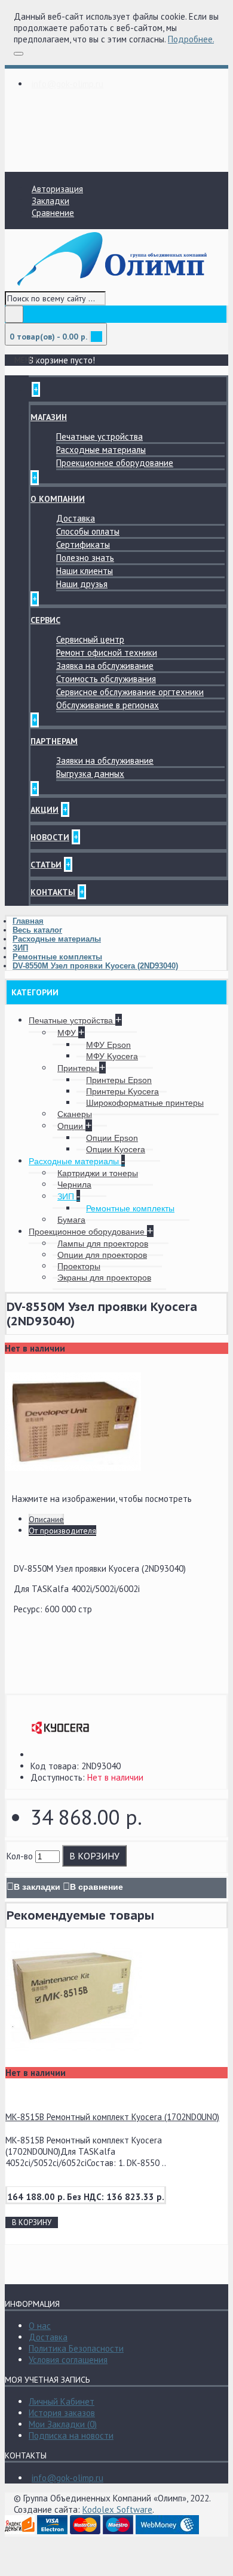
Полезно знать (85, 558)
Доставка (76, 518)
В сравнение (96, 1887)
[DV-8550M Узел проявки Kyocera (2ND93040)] (73, 1487)
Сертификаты (83, 544)
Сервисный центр (90, 639)
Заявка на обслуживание (105, 666)
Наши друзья (82, 584)
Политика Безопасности (76, 2348)
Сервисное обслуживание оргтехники (130, 692)
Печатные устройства (99, 436)
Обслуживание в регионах (108, 705)
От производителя (62, 1531)
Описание (46, 1519)
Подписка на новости (71, 2435)
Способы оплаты (88, 531)
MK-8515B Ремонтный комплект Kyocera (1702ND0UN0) (112, 2117)
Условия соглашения (68, 2360)
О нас (40, 2326)
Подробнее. (191, 39)
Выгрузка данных (90, 774)
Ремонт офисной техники (107, 653)
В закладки (37, 1887)
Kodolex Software (117, 2509)
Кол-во (20, 1856)
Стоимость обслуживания (106, 679)
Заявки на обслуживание (105, 761)
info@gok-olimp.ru (68, 2478)
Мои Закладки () (63, 2424)
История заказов (62, 2413)
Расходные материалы (101, 450)
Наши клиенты (85, 571)
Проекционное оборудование (115, 463)
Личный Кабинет (62, 2401)
